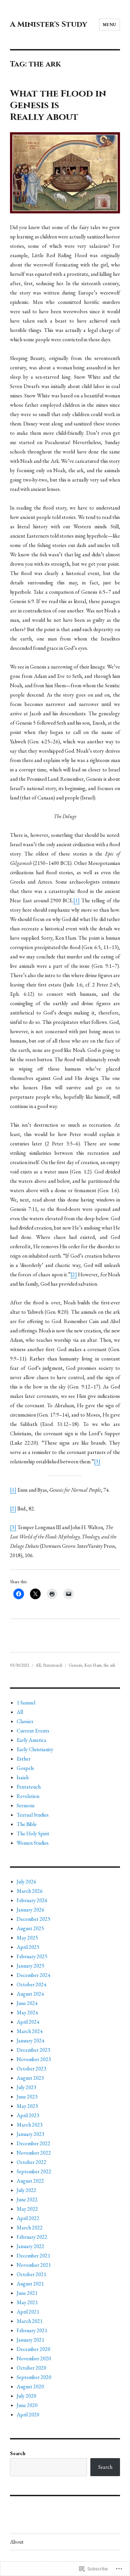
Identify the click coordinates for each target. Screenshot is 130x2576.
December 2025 (33, 1919)
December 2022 (33, 2143)
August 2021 (30, 2284)
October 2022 (31, 2162)
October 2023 (31, 2069)
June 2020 (27, 2405)
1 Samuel (26, 1703)
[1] (76, 900)
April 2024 (28, 2022)
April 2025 (28, 1947)
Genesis (75, 1665)
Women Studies (33, 1843)
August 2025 (30, 1928)
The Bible (27, 1824)
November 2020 (34, 2358)
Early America (31, 1740)
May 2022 (27, 2209)
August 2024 (30, 1994)
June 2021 (27, 2293)
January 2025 (30, 1966)
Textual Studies (33, 1815)
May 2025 (27, 1938)
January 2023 (30, 2134)
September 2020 (34, 2377)
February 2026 (32, 1900)
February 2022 (32, 2237)
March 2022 (30, 2228)
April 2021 (28, 2312)
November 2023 (34, 2059)
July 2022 (26, 2190)
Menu (109, 25)
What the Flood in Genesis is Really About (58, 105)
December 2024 (33, 1975)
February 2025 (32, 1956)
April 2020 (28, 2415)
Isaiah (23, 1777)
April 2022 (28, 2218)
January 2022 (30, 2246)
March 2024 (30, 2031)
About (17, 2542)
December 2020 (33, 2349)
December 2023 (33, 2050)
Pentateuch (53, 1665)
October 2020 (31, 2368)
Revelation (28, 1796)
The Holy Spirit (33, 1833)
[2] (74, 1274)
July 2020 (26, 2396)
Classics (25, 1721)
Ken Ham (93, 1665)
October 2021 (31, 2274)
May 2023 (27, 2106)
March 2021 (30, 2321)
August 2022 (30, 2181)
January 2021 (30, 2340)
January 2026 (30, 1910)
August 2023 (30, 2078)
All (38, 1665)
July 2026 (26, 1882)
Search (18, 2453)
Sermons (26, 1805)
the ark (109, 1665)
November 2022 (34, 2153)
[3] (97, 1461)
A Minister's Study (48, 25)
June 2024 (27, 2003)
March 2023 (30, 2125)
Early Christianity (35, 1749)
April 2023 (28, 2115)
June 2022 (27, 2199)
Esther (24, 1759)
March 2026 (30, 1891)
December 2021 (33, 2256)
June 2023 (27, 2097)
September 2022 (34, 2171)
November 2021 (34, 2265)
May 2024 (27, 2012)
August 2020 (30, 2386)
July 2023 (26, 2087)
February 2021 (32, 2330)
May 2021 (27, 2302)
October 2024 (31, 1984)
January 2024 (30, 2041)
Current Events (33, 1731)
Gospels (25, 1768)
